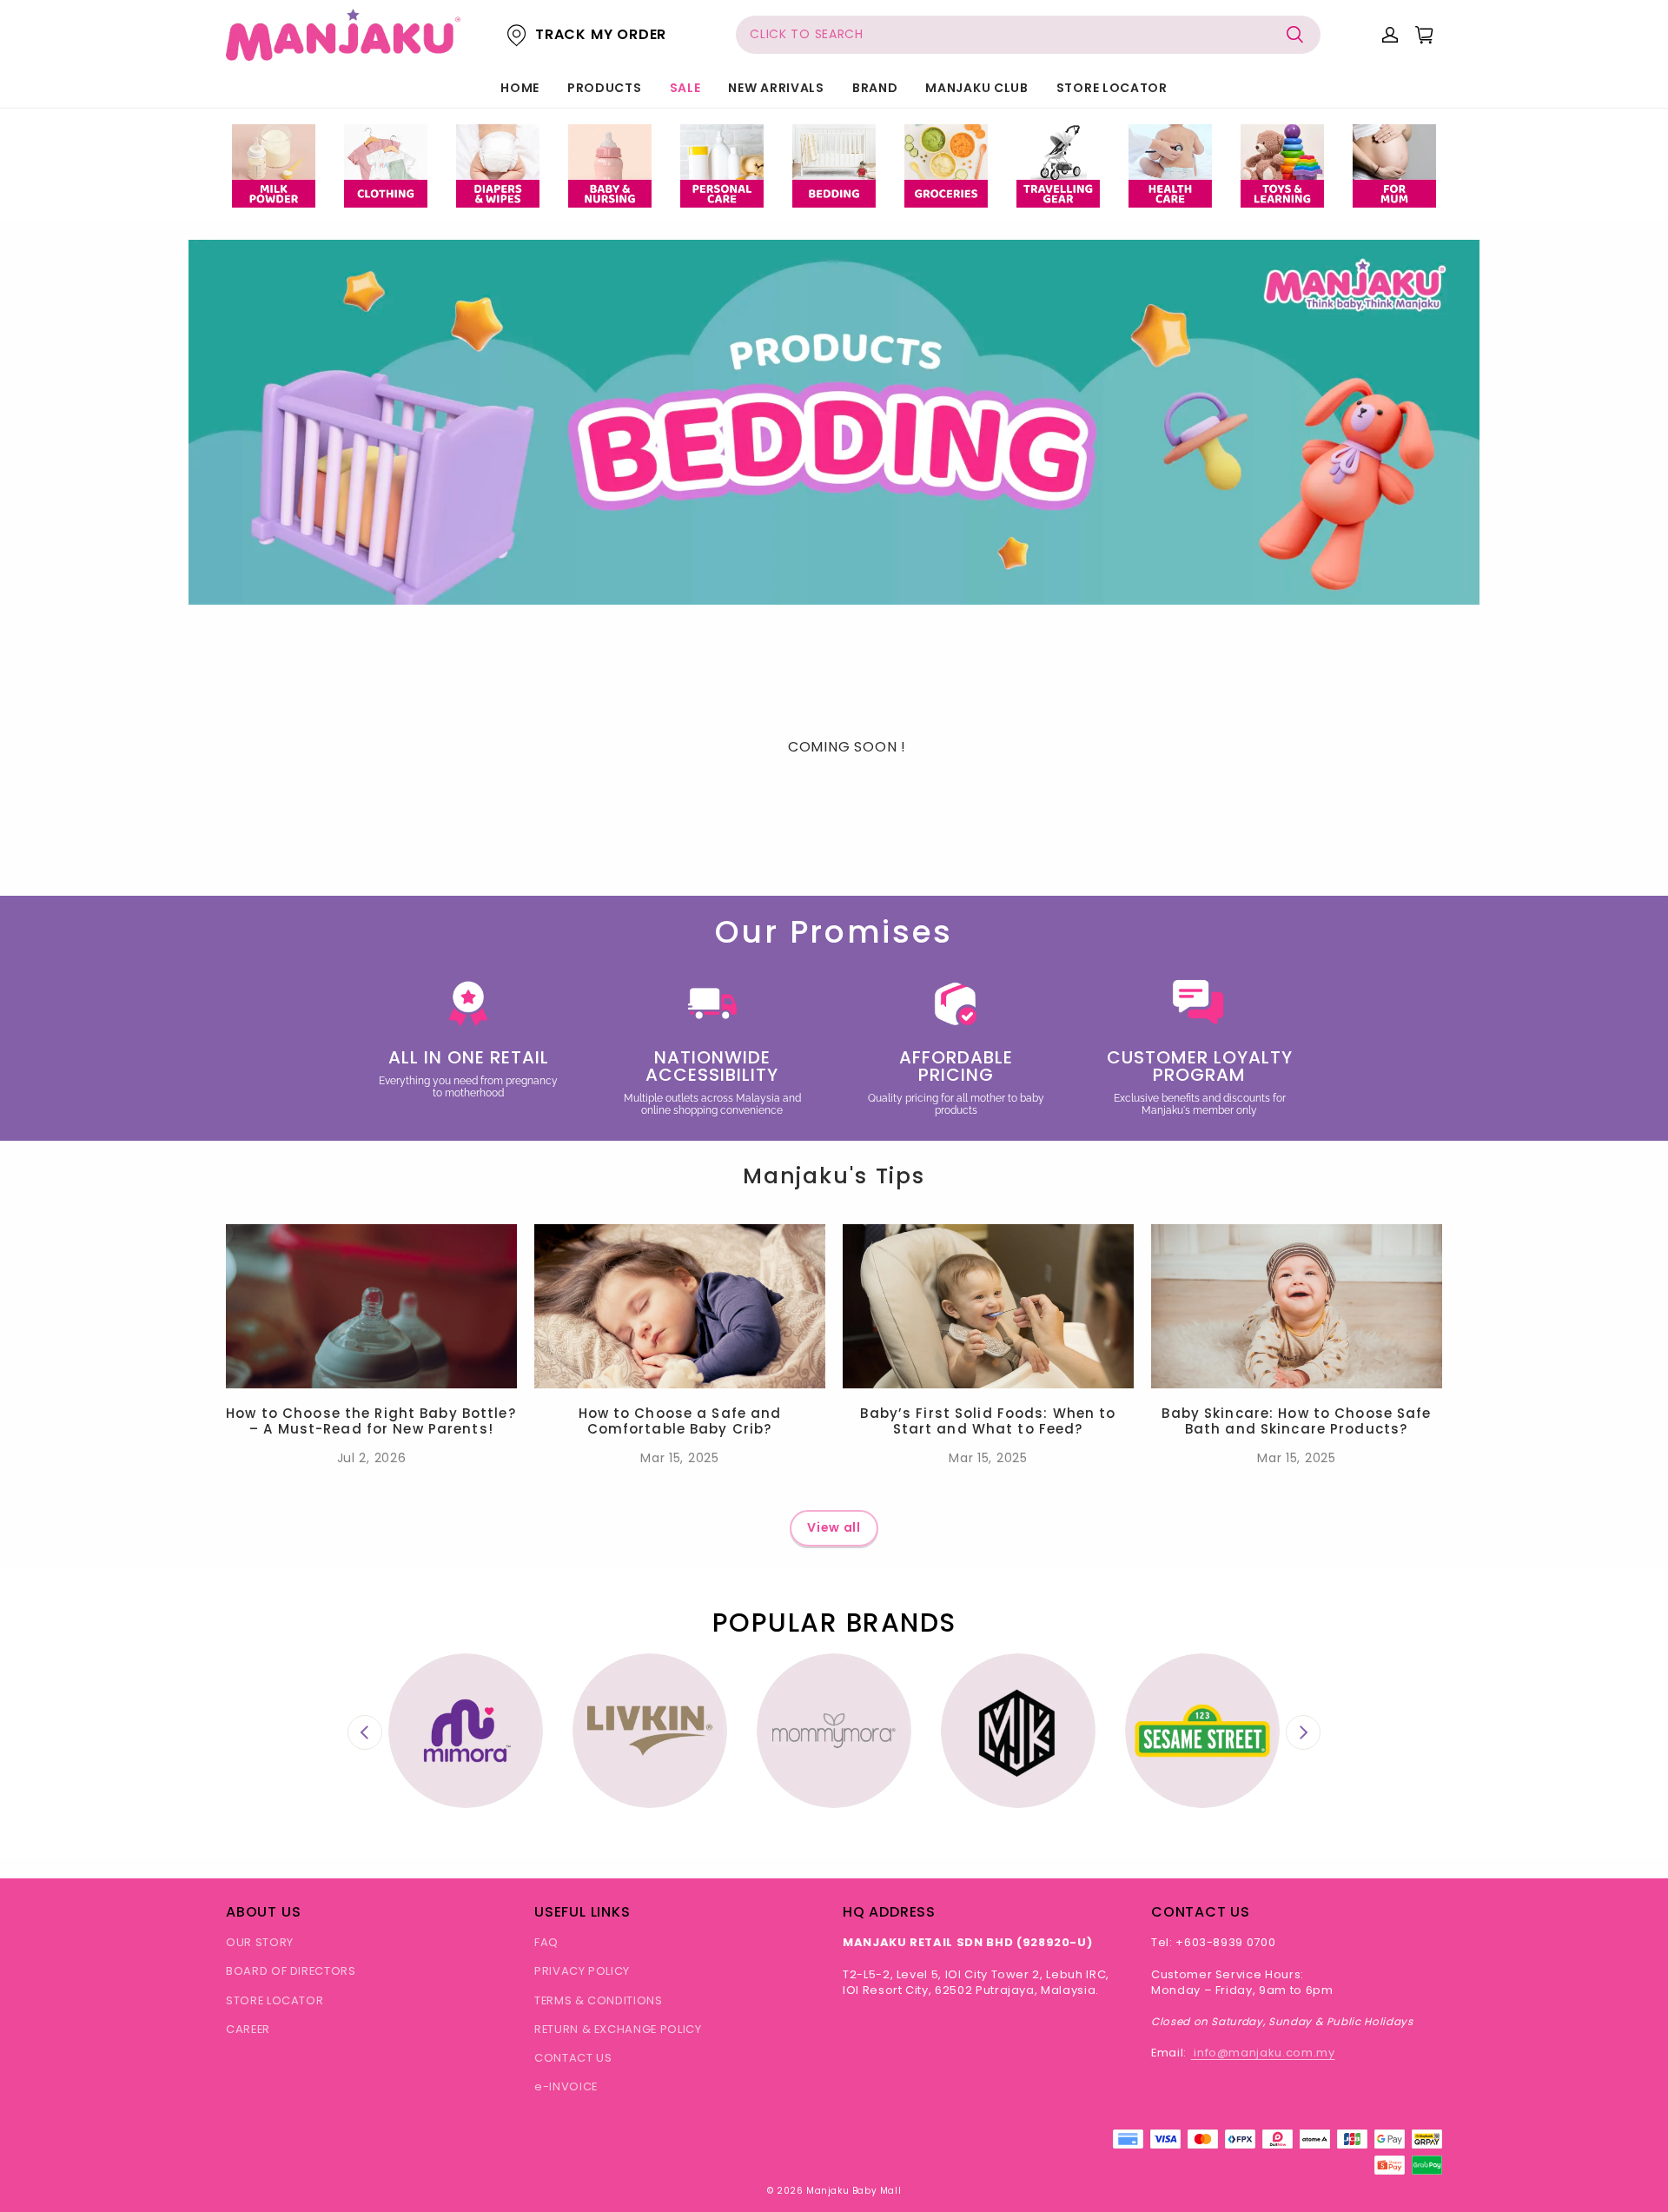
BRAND (875, 88)
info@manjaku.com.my (1263, 2053)
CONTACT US (573, 2058)
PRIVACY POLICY (582, 1971)
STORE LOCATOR (1112, 88)
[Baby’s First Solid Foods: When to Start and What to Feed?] (988, 1306)
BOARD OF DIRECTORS (291, 1971)
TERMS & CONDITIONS (599, 2000)
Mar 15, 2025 (679, 1458)
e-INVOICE (566, 2086)
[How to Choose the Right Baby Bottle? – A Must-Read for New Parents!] (371, 1306)
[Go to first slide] (1303, 1732)
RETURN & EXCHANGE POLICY (618, 2029)
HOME (520, 88)
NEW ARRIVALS (776, 88)
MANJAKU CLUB (976, 88)
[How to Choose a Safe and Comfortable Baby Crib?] (680, 1306)
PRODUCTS (605, 88)
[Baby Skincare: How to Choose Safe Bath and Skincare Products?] (1297, 1306)
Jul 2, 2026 (372, 1458)
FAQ (546, 1942)
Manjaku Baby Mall (854, 2191)
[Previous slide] (365, 1732)
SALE (685, 88)
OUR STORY (260, 1942)
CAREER (248, 2029)
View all (834, 1527)
